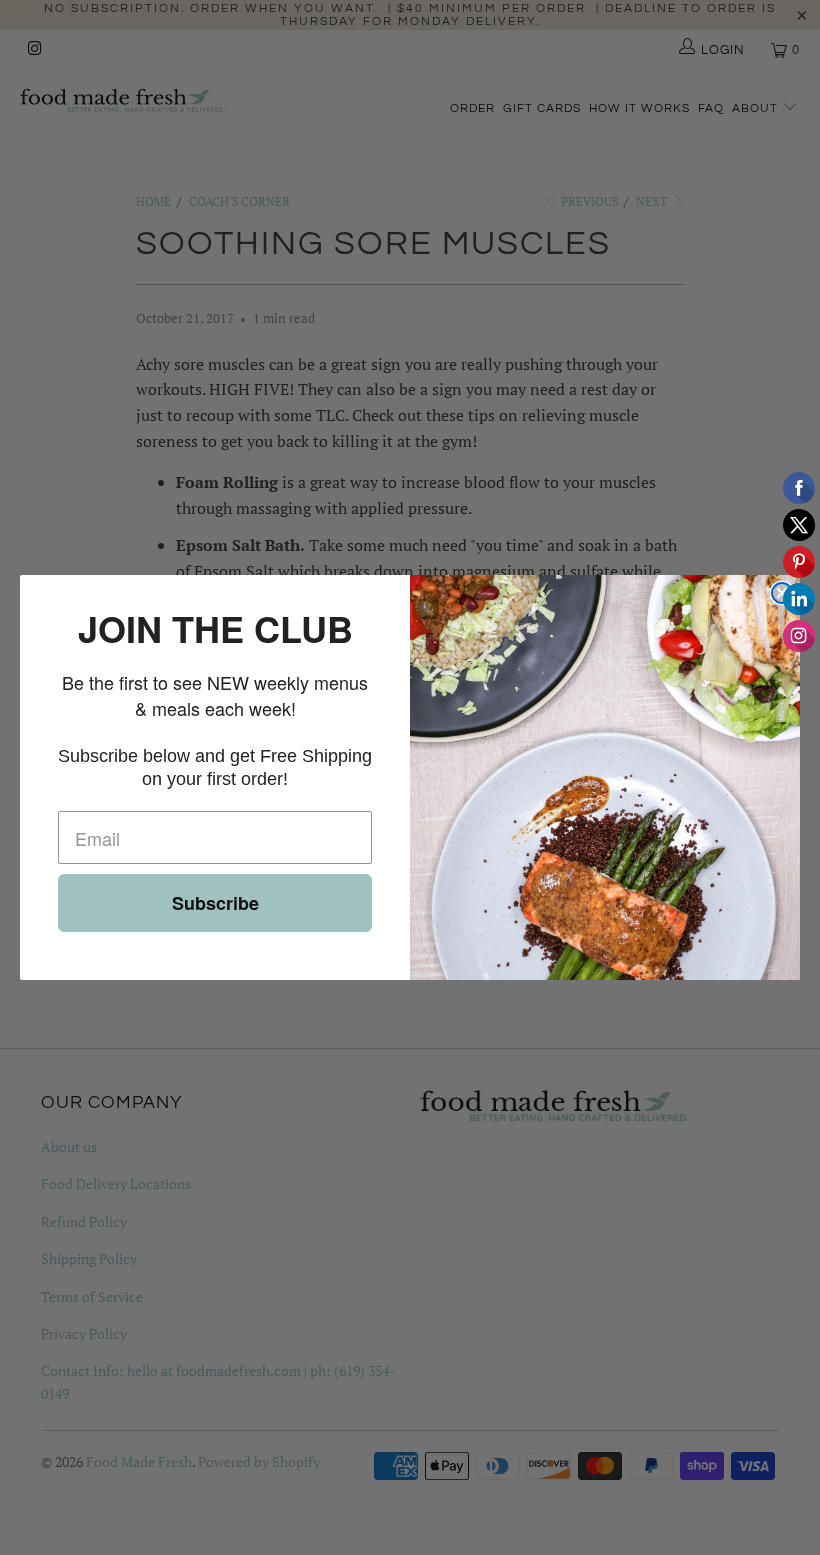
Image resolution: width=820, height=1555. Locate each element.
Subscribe (215, 903)
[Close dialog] (782, 593)
